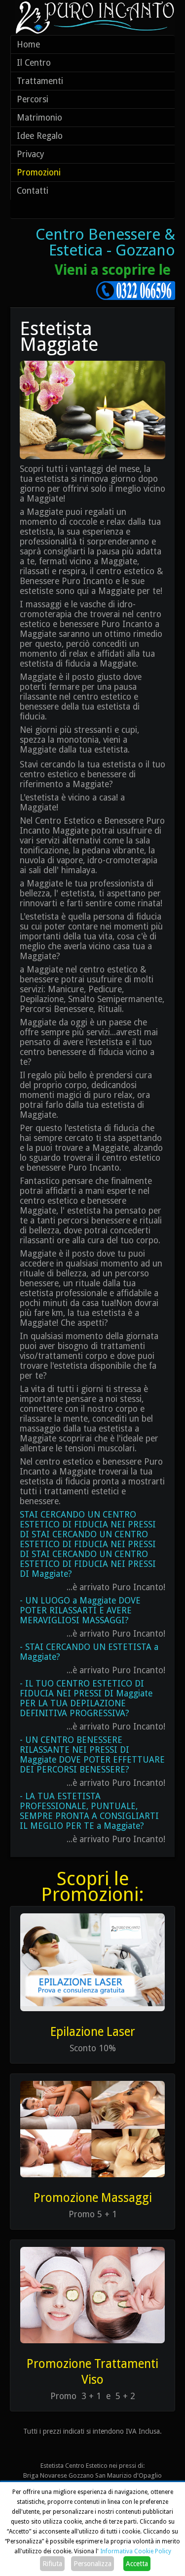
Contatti (33, 191)
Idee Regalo (40, 136)
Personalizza (92, 2564)
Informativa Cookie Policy (136, 2551)
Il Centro (34, 63)
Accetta (137, 2564)
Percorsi (33, 99)
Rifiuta (52, 2564)
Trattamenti (40, 81)
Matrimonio (39, 118)
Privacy (31, 154)
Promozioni (39, 172)
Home (28, 44)
